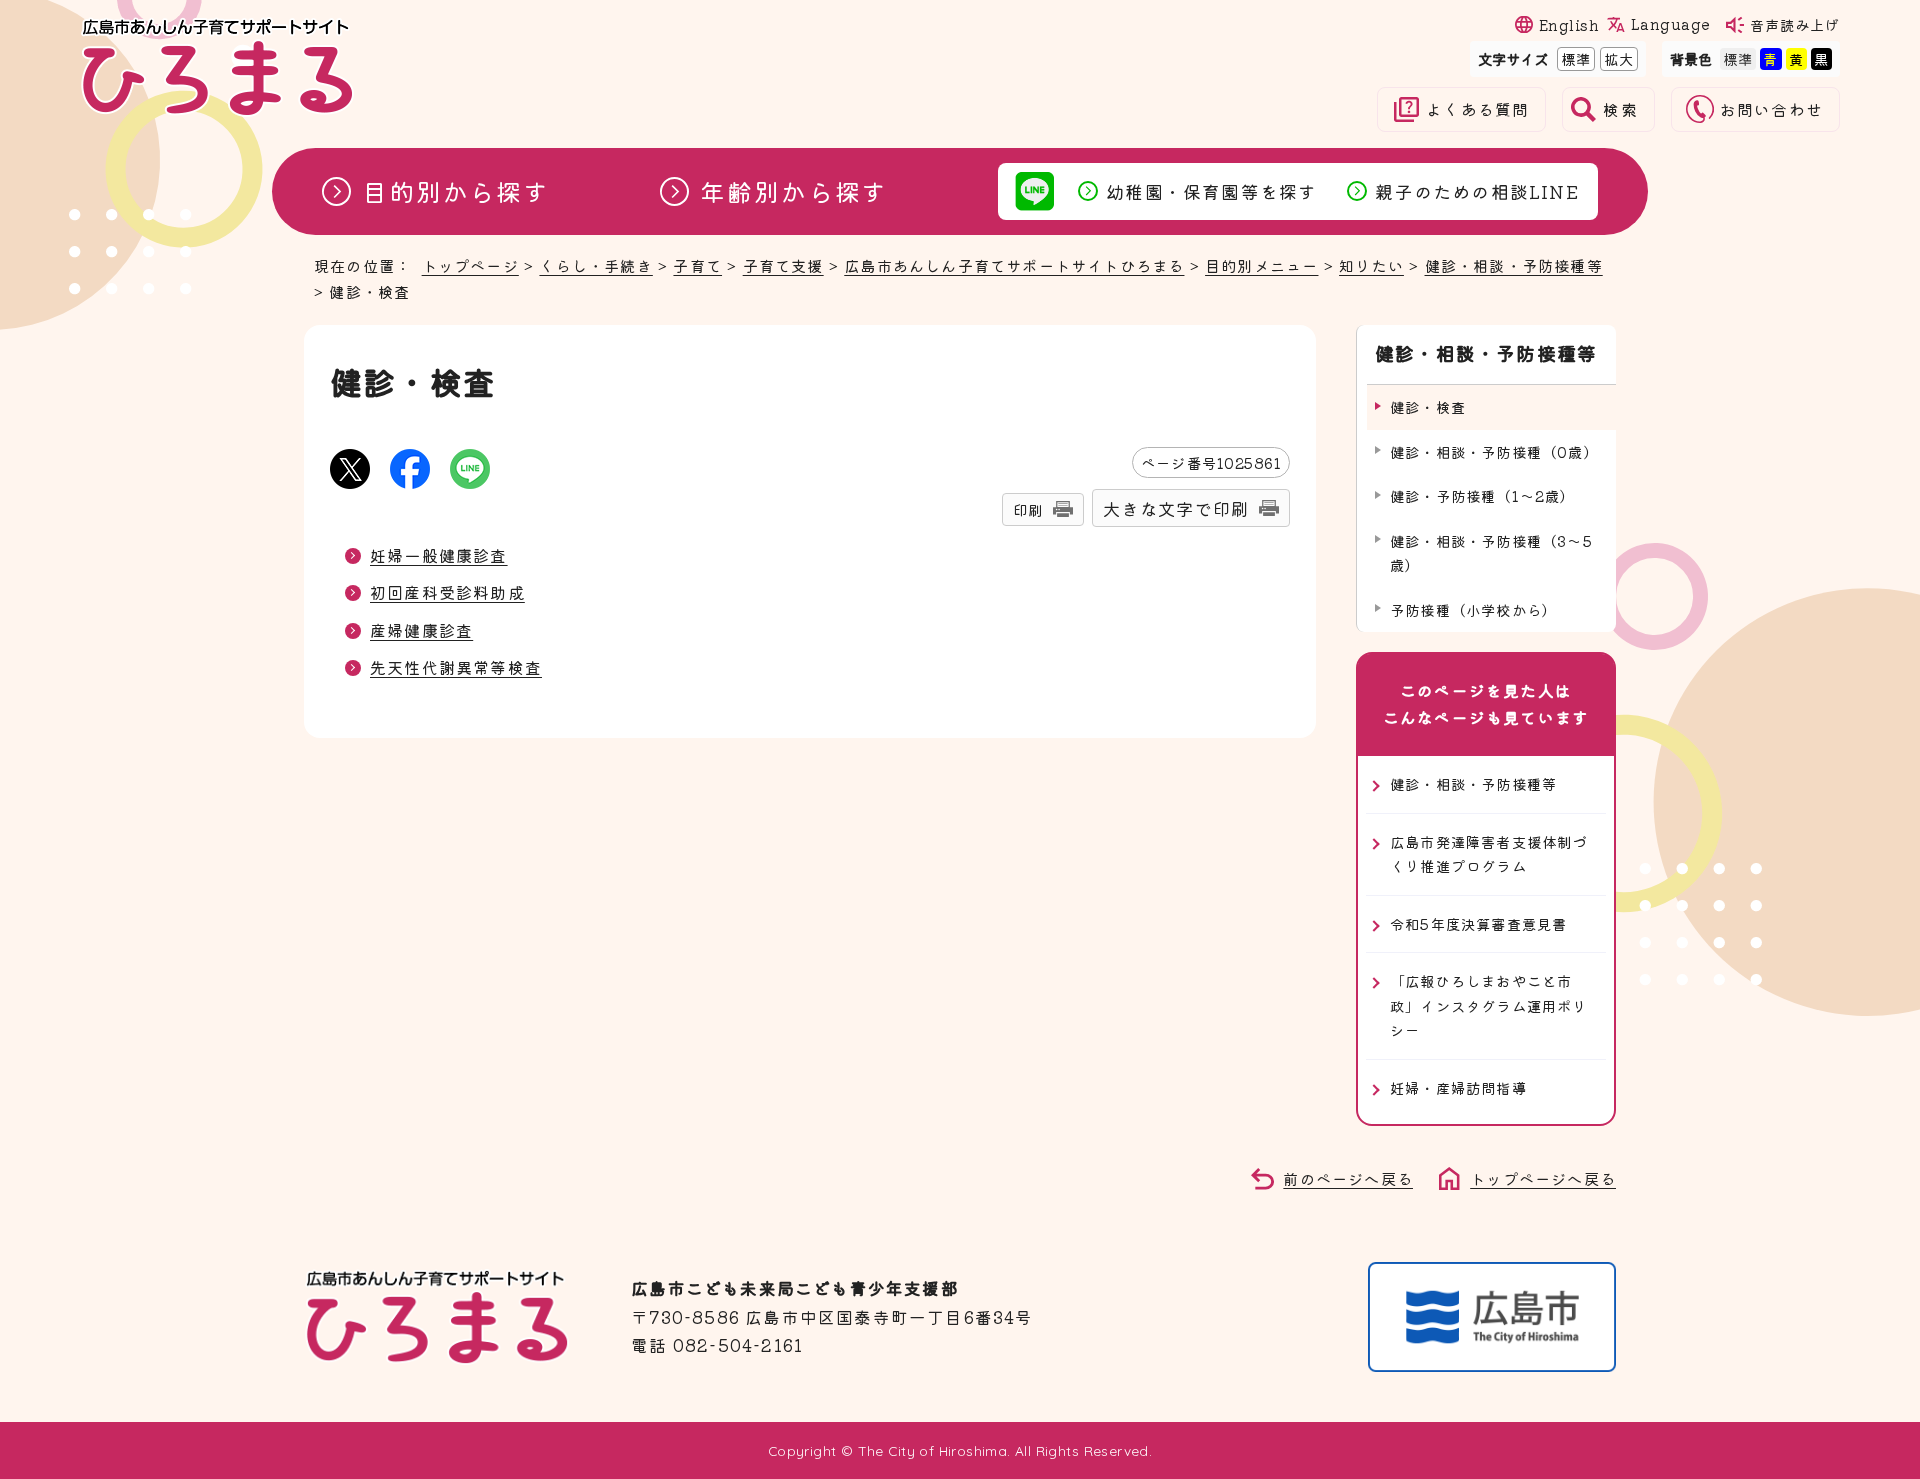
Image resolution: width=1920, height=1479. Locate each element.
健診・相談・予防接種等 (1514, 265)
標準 (1574, 58)
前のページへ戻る (1348, 1178)
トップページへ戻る (1543, 1178)
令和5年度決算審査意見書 (1478, 923)
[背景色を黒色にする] (1821, 58)
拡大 (1617, 58)
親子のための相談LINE (1476, 191)
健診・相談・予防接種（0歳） (1494, 451)
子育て (697, 265)
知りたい (1371, 265)
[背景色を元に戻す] (1738, 58)
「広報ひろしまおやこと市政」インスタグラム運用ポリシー (1489, 1005)
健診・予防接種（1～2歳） (1483, 495)
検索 (1620, 109)
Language (1670, 24)
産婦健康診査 (421, 630)
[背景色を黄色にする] (1796, 58)
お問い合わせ (1771, 109)
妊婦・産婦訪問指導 (1458, 1087)
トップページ (470, 265)
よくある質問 (1477, 109)
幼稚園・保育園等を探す (1211, 191)
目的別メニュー (1261, 265)
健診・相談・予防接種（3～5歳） (1491, 552)
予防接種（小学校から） (1473, 609)
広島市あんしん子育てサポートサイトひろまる (1014, 265)
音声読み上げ (1795, 24)
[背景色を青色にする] (1770, 58)
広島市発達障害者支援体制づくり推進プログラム (1489, 853)
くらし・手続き (595, 265)
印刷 (1028, 509)
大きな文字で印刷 (1176, 508)
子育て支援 (783, 265)
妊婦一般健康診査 (439, 555)
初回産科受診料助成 (447, 592)
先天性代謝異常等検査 (456, 667)
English (1569, 24)
